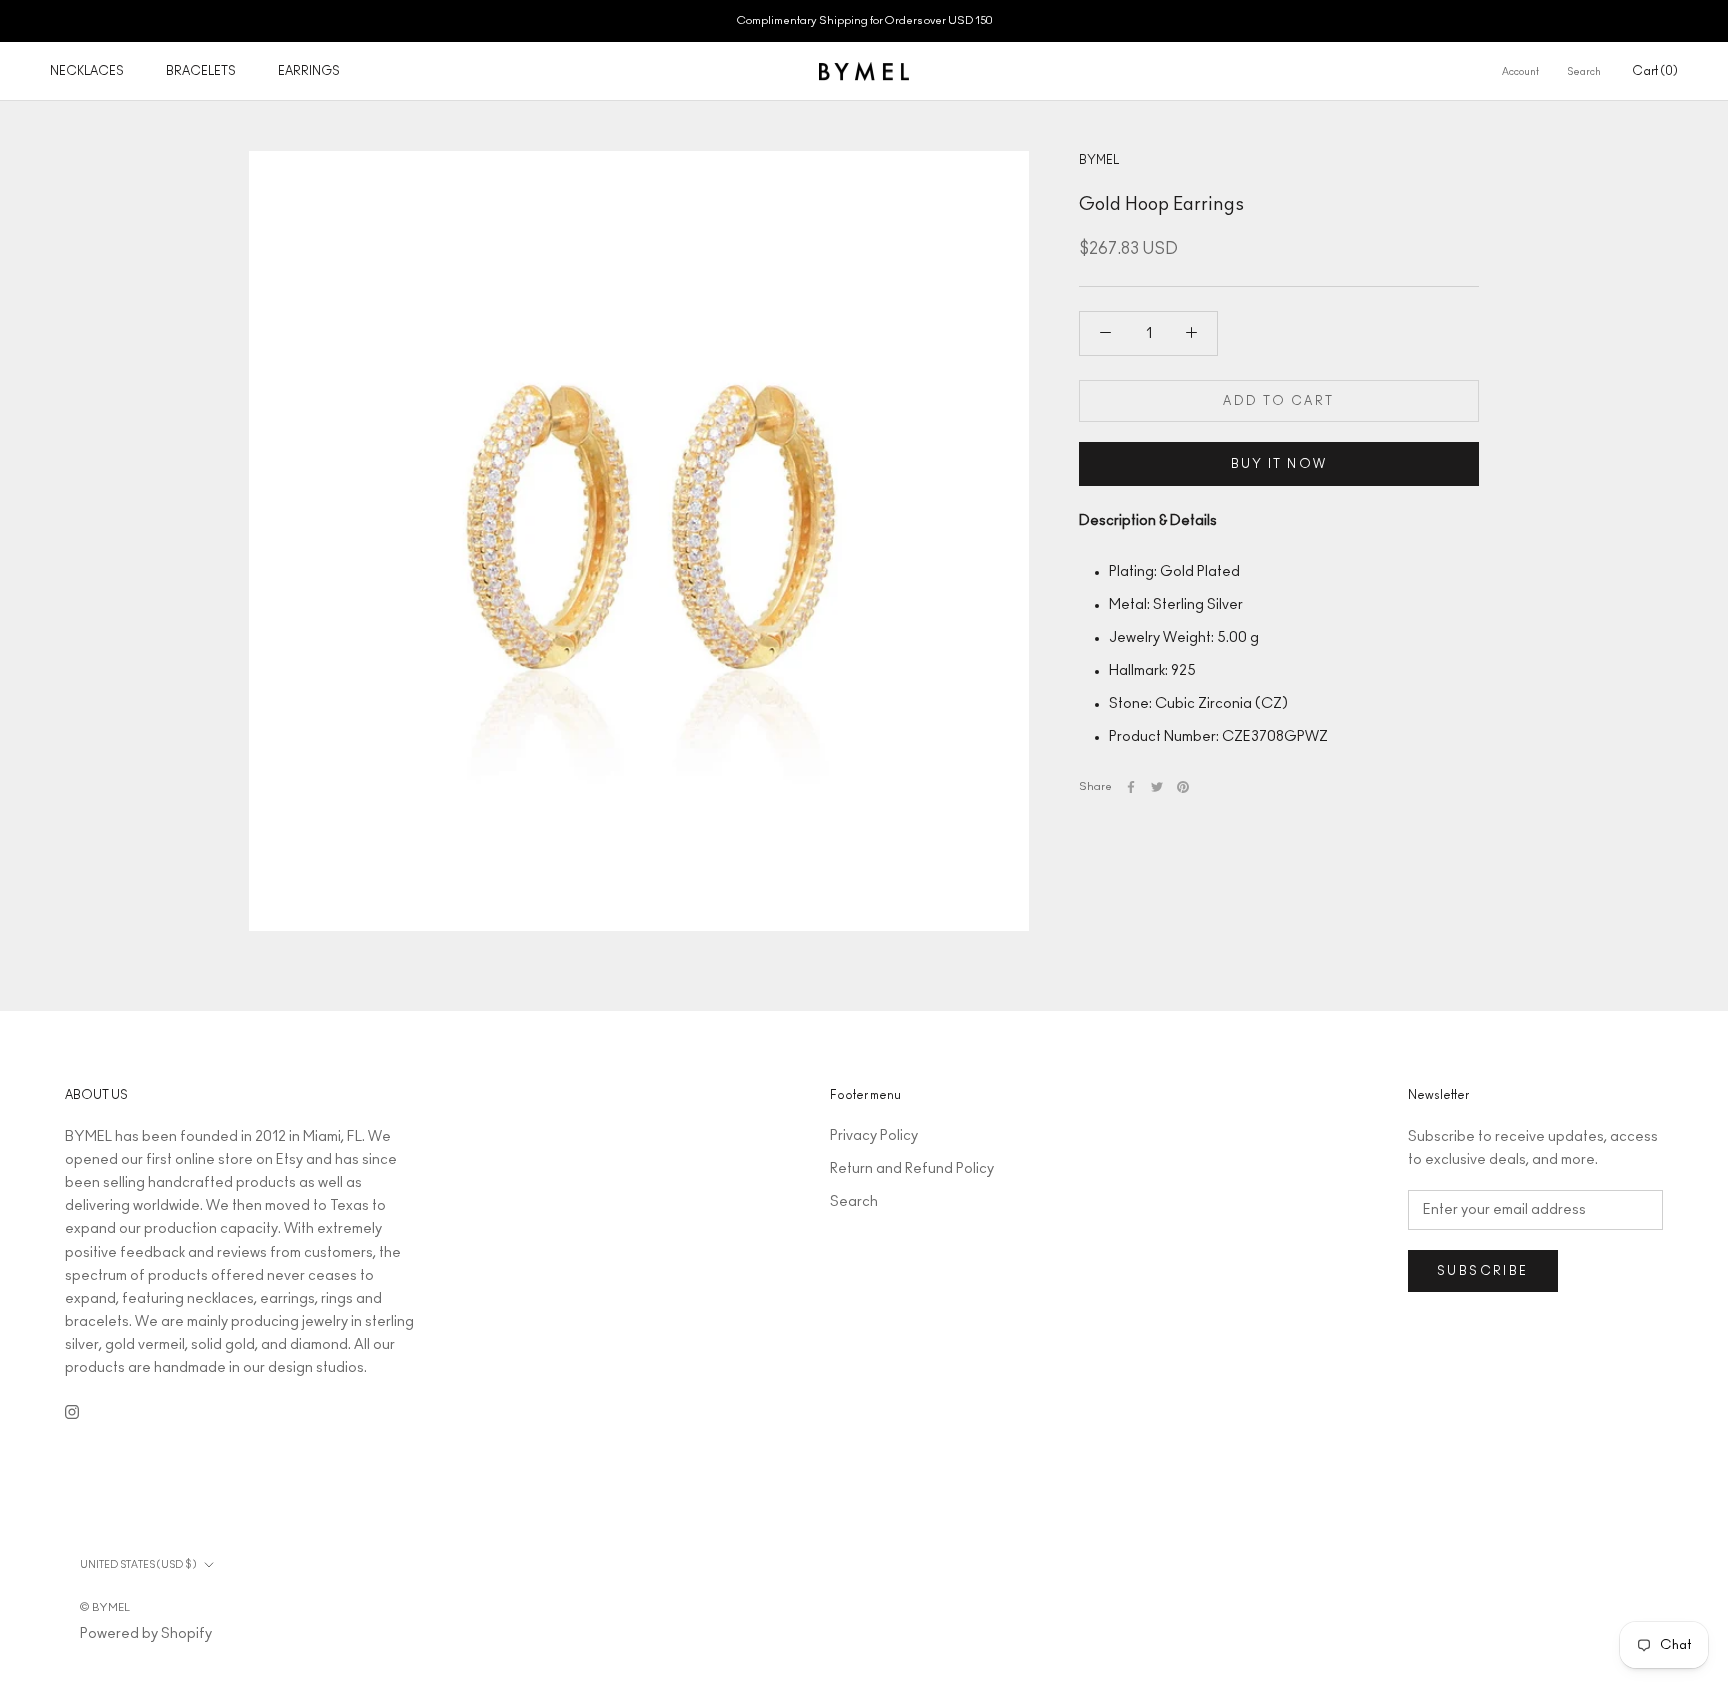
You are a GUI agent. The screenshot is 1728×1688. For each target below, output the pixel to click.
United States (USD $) (138, 1565)
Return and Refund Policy (912, 1169)
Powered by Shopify (146, 1634)
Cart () (1655, 71)
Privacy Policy (874, 1136)
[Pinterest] (1183, 787)
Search (1584, 72)
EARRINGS (309, 71)
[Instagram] (72, 1411)
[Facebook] (1131, 787)
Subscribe (1483, 1271)
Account (1520, 72)
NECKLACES (87, 71)
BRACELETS (201, 71)
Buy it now (1279, 464)
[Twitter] (1157, 787)
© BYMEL (105, 1607)
